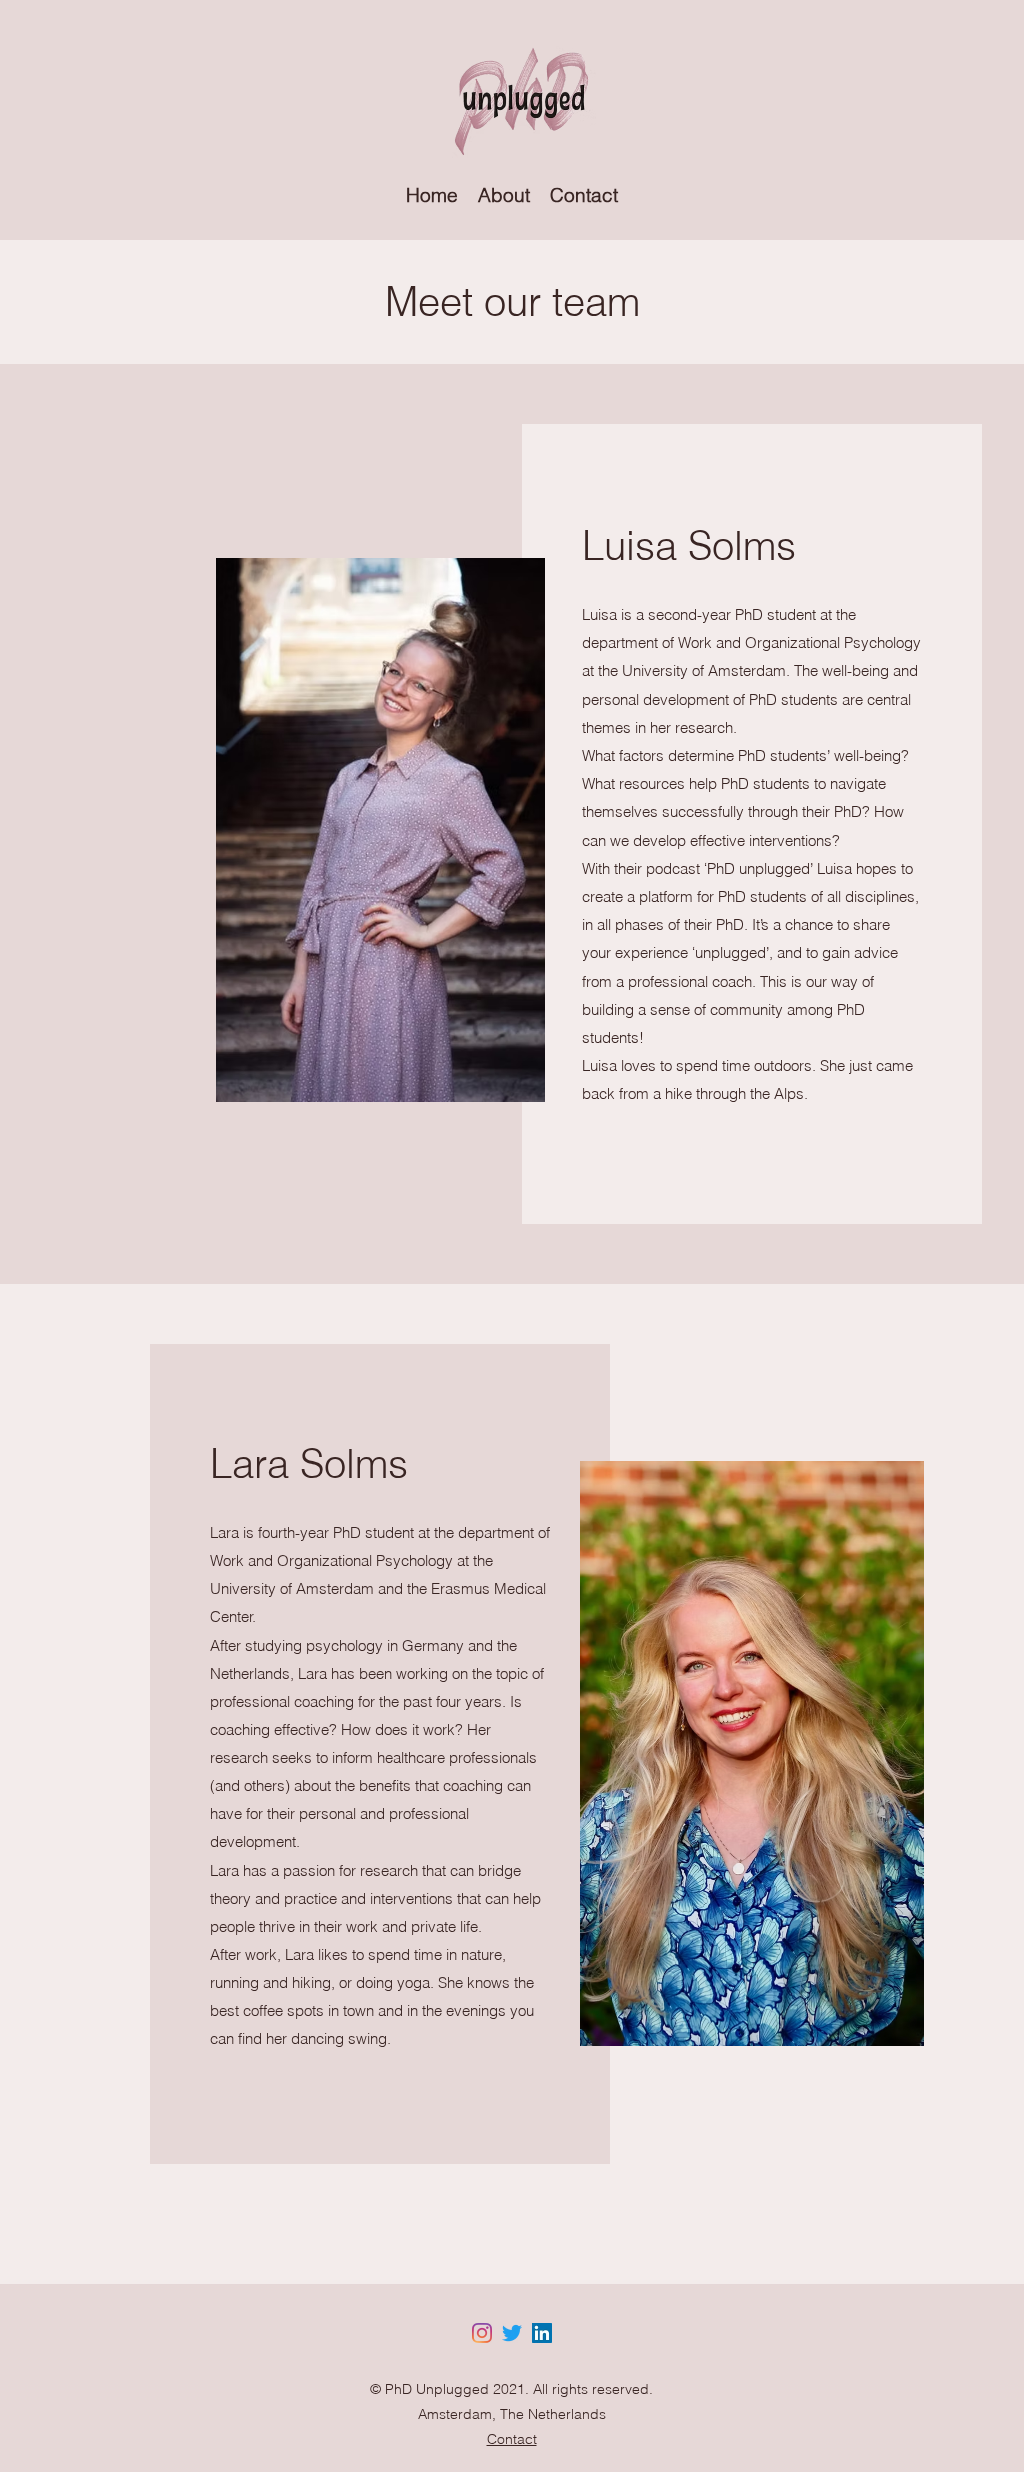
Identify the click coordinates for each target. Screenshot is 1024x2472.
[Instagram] (482, 2333)
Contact (512, 2439)
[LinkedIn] (542, 2333)
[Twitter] (512, 2333)
